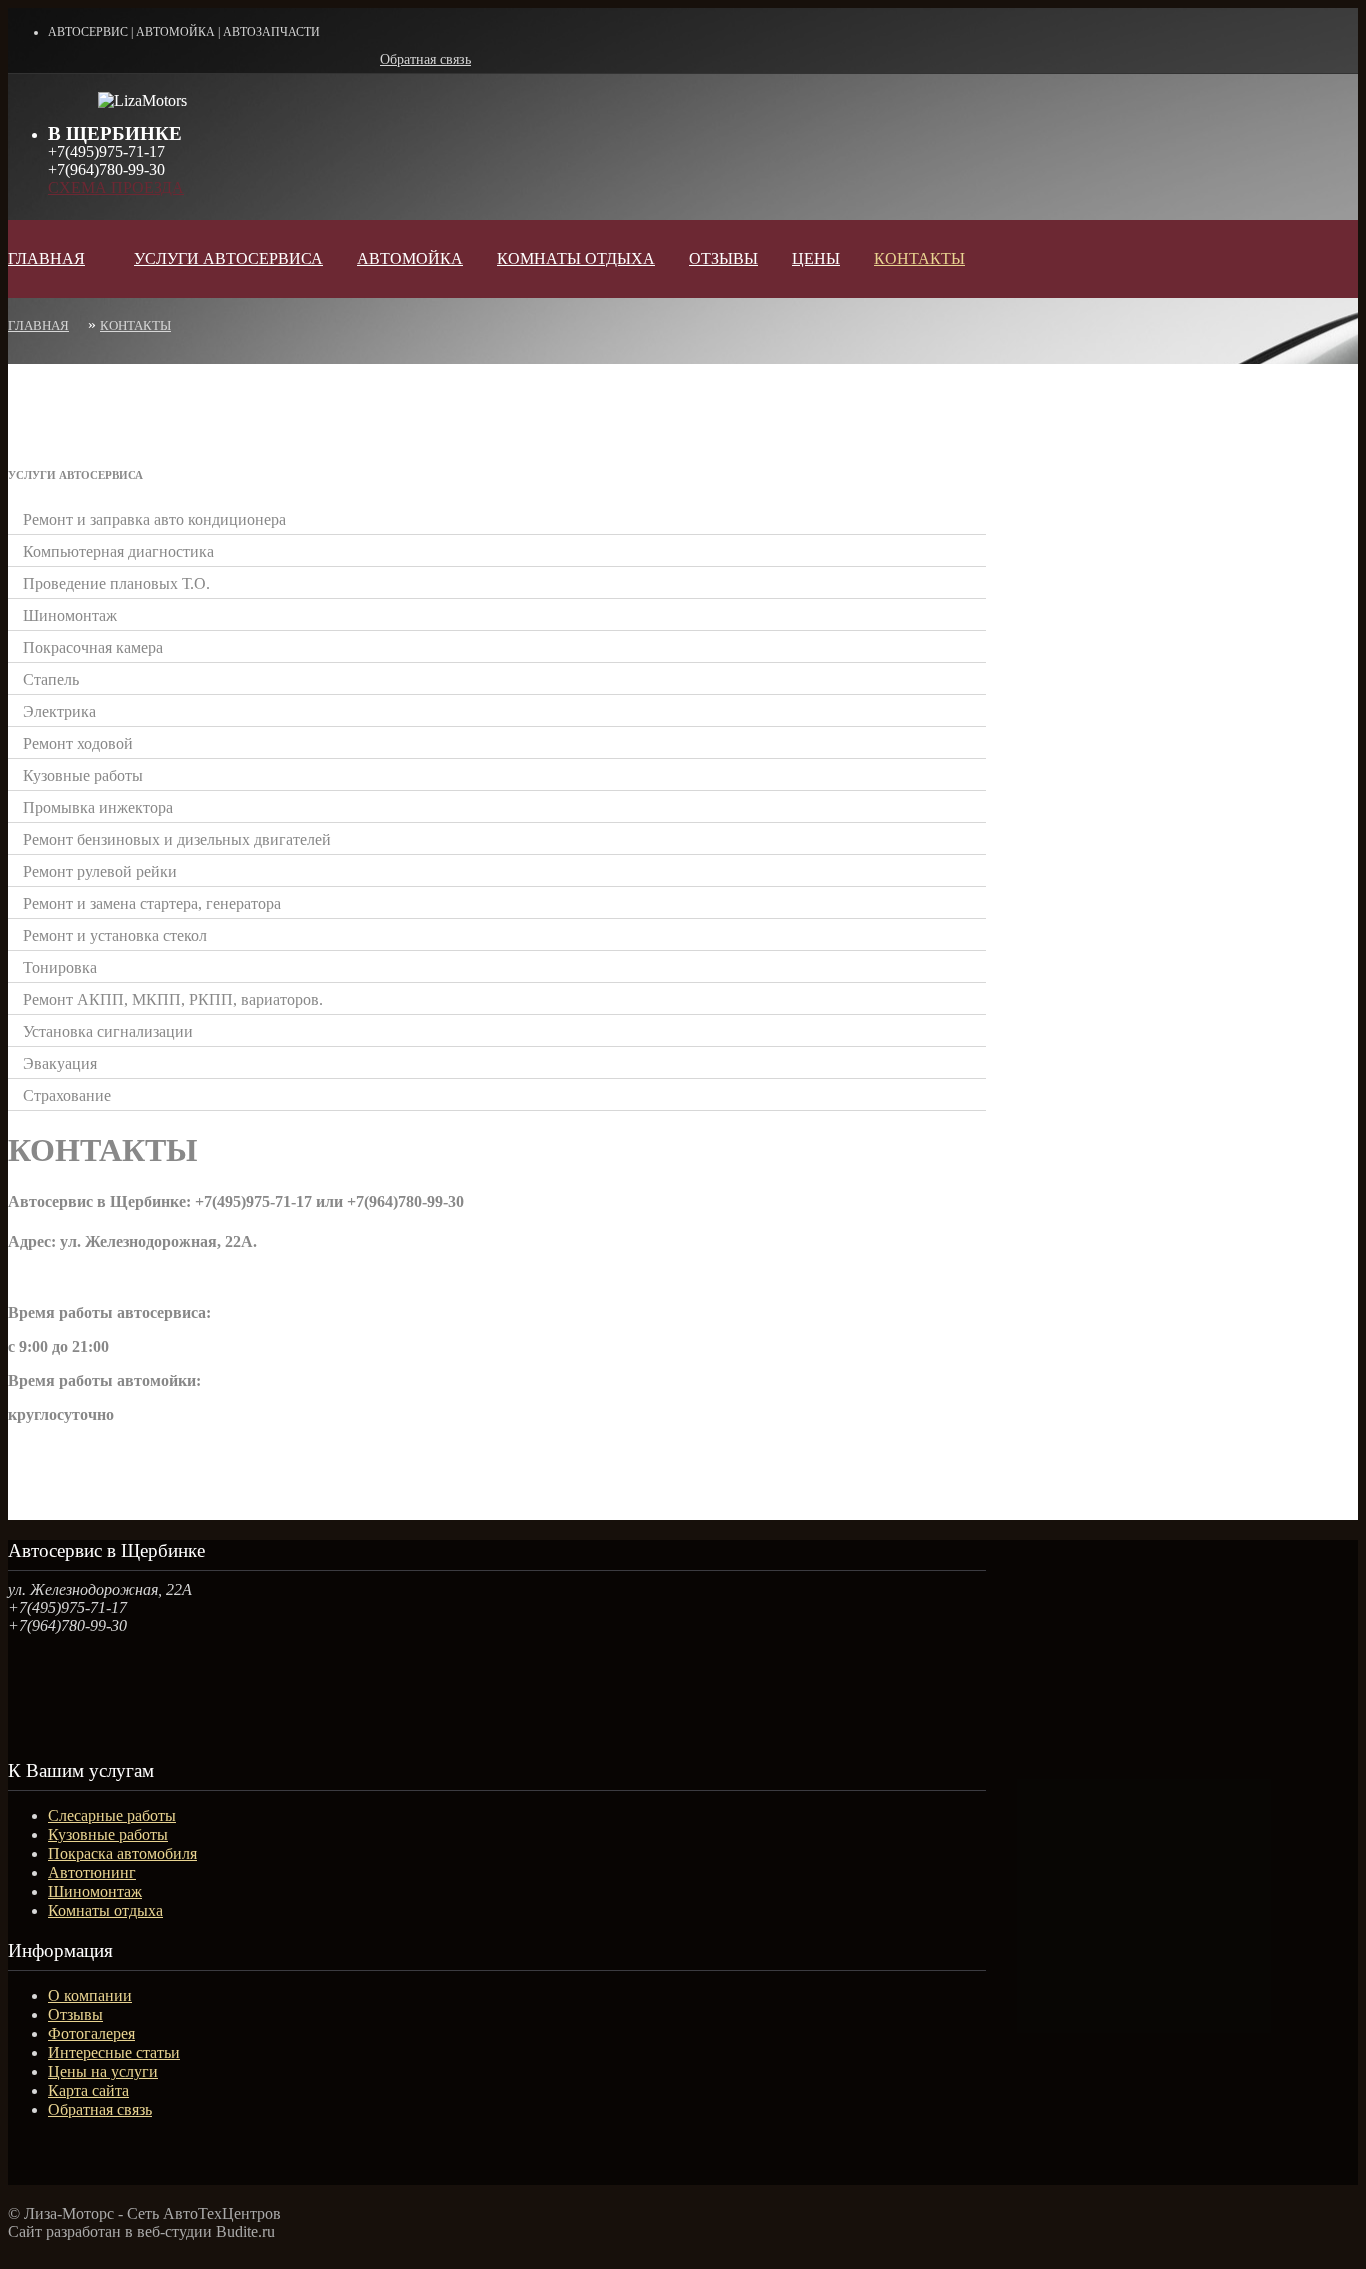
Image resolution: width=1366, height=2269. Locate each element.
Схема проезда (116, 187)
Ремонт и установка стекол (115, 935)
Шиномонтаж (70, 615)
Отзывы (75, 2014)
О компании (90, 1995)
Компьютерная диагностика (118, 551)
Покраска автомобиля (122, 1853)
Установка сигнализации (108, 1031)
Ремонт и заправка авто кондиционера (154, 519)
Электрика (59, 711)
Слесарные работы (112, 1815)
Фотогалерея (91, 2033)
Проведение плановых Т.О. (116, 583)
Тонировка (60, 967)
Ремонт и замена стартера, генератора (152, 903)
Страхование (67, 1095)
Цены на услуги (103, 2071)
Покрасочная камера (93, 647)
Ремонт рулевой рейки (100, 871)
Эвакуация (60, 1063)
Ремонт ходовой (78, 743)
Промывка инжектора (98, 807)
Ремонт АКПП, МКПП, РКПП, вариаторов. (173, 999)
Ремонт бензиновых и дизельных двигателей (177, 839)
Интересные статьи (114, 2052)
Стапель (51, 679)
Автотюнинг (92, 1872)
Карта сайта (88, 2090)
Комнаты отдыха (105, 1910)
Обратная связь (425, 59)
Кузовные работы (83, 775)
